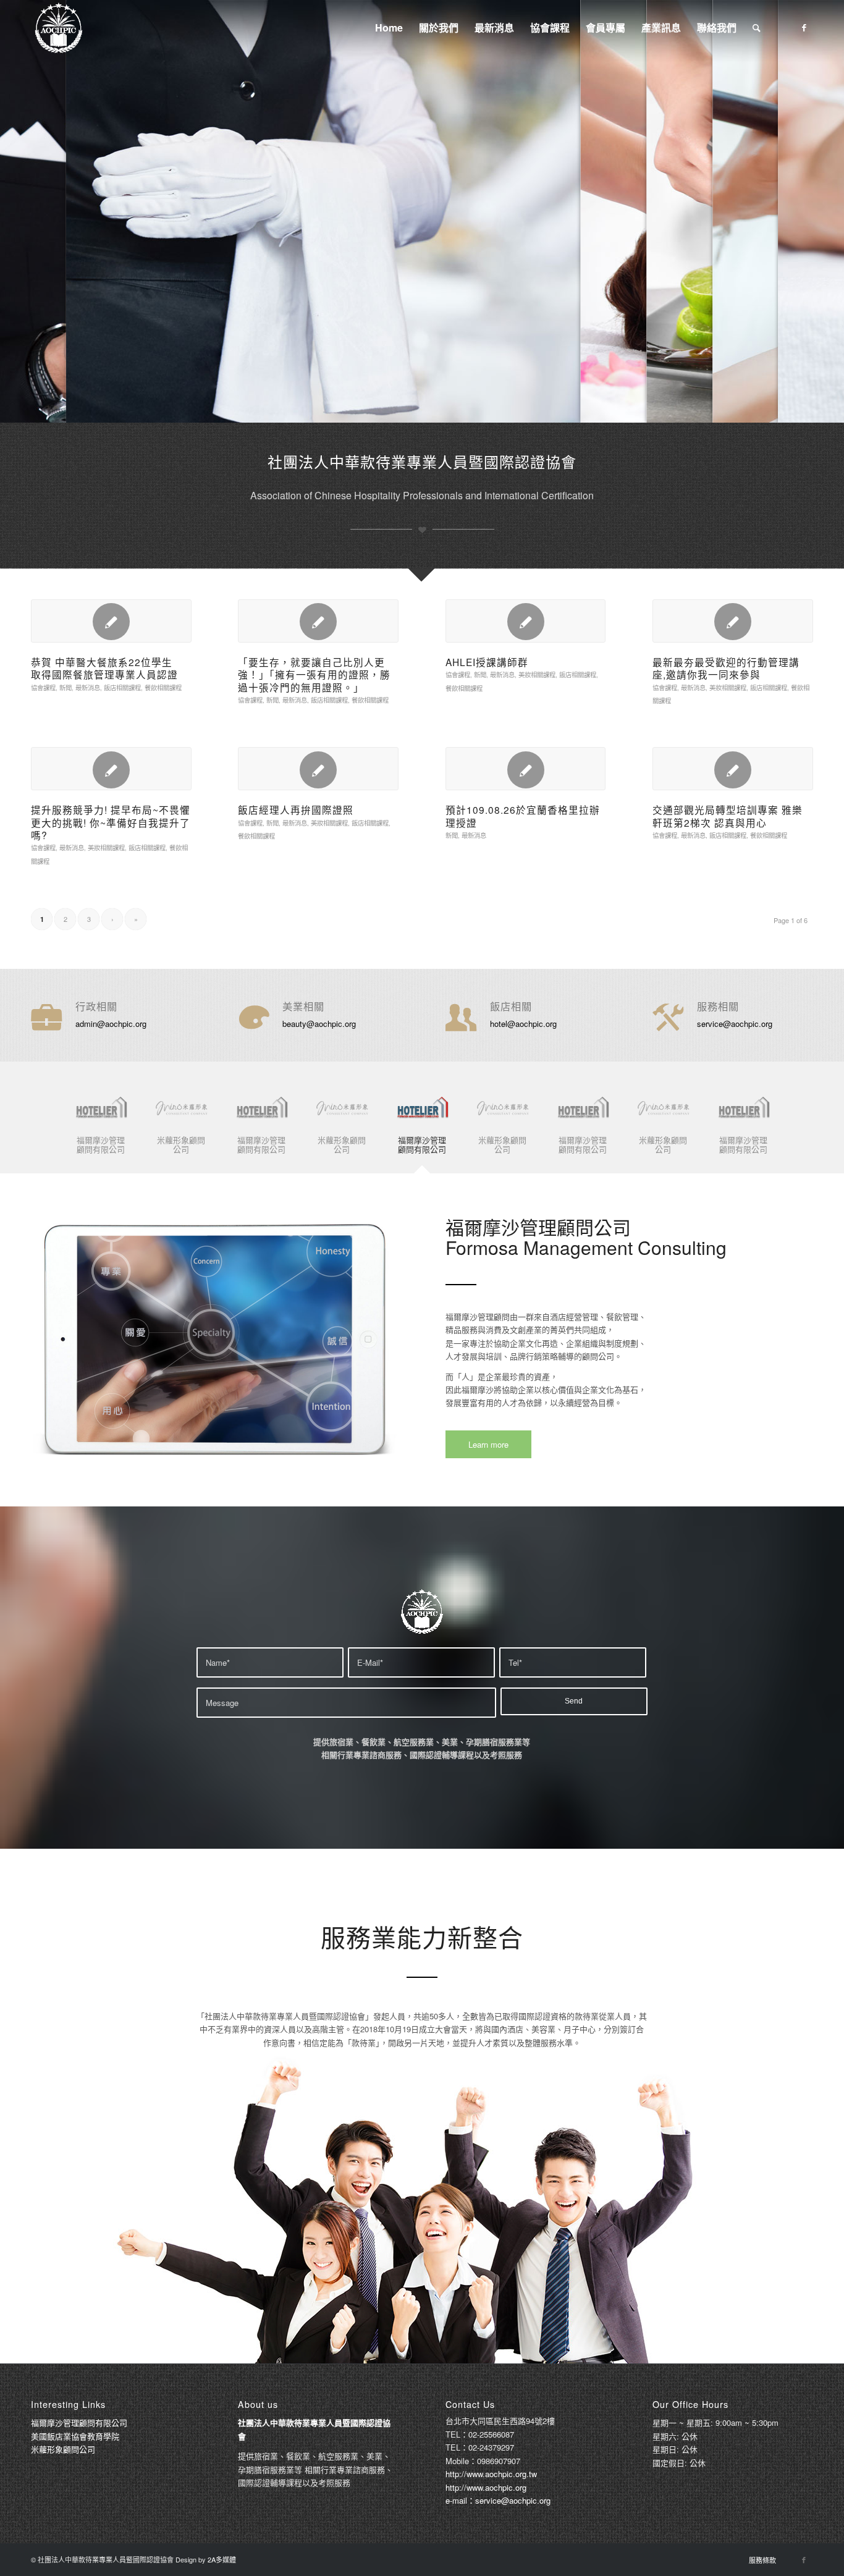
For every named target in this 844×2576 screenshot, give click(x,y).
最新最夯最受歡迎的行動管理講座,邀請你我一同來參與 (726, 668)
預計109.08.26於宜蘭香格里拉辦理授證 (523, 816)
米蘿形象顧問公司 (63, 2449)
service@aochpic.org (735, 1024)
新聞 (65, 687)
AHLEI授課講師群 (487, 662)
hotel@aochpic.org (523, 1024)
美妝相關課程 (537, 674)
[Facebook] (804, 27)
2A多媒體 (222, 2559)
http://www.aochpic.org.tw (491, 2474)
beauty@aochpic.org (319, 1024)
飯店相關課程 (122, 687)
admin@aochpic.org (111, 1024)
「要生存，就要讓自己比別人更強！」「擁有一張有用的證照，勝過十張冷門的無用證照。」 (314, 674)
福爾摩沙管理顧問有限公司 (79, 2422)
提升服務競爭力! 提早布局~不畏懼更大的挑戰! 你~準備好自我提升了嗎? (111, 822)
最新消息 (88, 687)
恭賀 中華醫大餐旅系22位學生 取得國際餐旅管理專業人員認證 (107, 668)
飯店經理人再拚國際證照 (296, 809)
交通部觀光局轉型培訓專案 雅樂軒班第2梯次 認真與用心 (728, 816)
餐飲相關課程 (163, 687)
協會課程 (43, 687)
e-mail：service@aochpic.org (498, 2500)
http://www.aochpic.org (486, 2487)
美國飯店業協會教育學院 (75, 2436)
